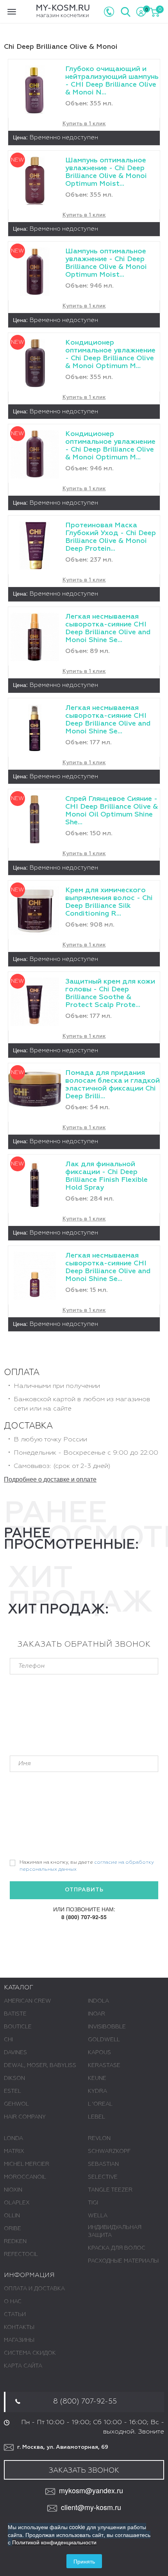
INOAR (97, 2014)
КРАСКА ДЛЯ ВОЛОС (117, 2248)
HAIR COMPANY (25, 2117)
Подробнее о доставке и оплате (50, 1479)
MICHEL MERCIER (27, 2164)
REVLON (99, 2138)
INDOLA (98, 2001)
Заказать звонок (84, 2471)
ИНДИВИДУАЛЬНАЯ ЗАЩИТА (115, 2231)
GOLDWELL (104, 2040)
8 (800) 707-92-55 (84, 1917)
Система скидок (30, 2353)
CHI (8, 2040)
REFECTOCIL (21, 2254)
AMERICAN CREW (28, 2001)
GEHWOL (16, 2104)
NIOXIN (13, 2190)
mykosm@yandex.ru (91, 2490)
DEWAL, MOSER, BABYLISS (40, 2065)
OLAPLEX (17, 2203)
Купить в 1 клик (84, 124)
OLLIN (12, 2216)
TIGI (93, 2203)
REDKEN (15, 2242)
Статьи (15, 2314)
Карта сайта (23, 2366)
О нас (13, 2302)
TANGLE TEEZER (110, 2190)
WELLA (98, 2216)
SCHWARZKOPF (109, 2151)
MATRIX (14, 2151)
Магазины (19, 2340)
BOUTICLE (18, 2027)
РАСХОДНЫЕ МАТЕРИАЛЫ (123, 2261)
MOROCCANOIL (25, 2177)
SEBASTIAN (103, 2164)
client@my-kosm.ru (91, 2507)
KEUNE (97, 2078)
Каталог (19, 1988)
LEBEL (97, 2117)
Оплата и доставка (34, 2289)
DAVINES (15, 2053)
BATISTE (15, 2014)
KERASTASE (104, 2065)
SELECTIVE (103, 2177)
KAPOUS (99, 2053)
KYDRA (97, 2091)
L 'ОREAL (100, 2104)
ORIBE (13, 2229)
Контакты (19, 2327)
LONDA (13, 2138)
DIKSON (14, 2078)
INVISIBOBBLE (107, 2027)
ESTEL (13, 2091)
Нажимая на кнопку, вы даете (87, 1866)
